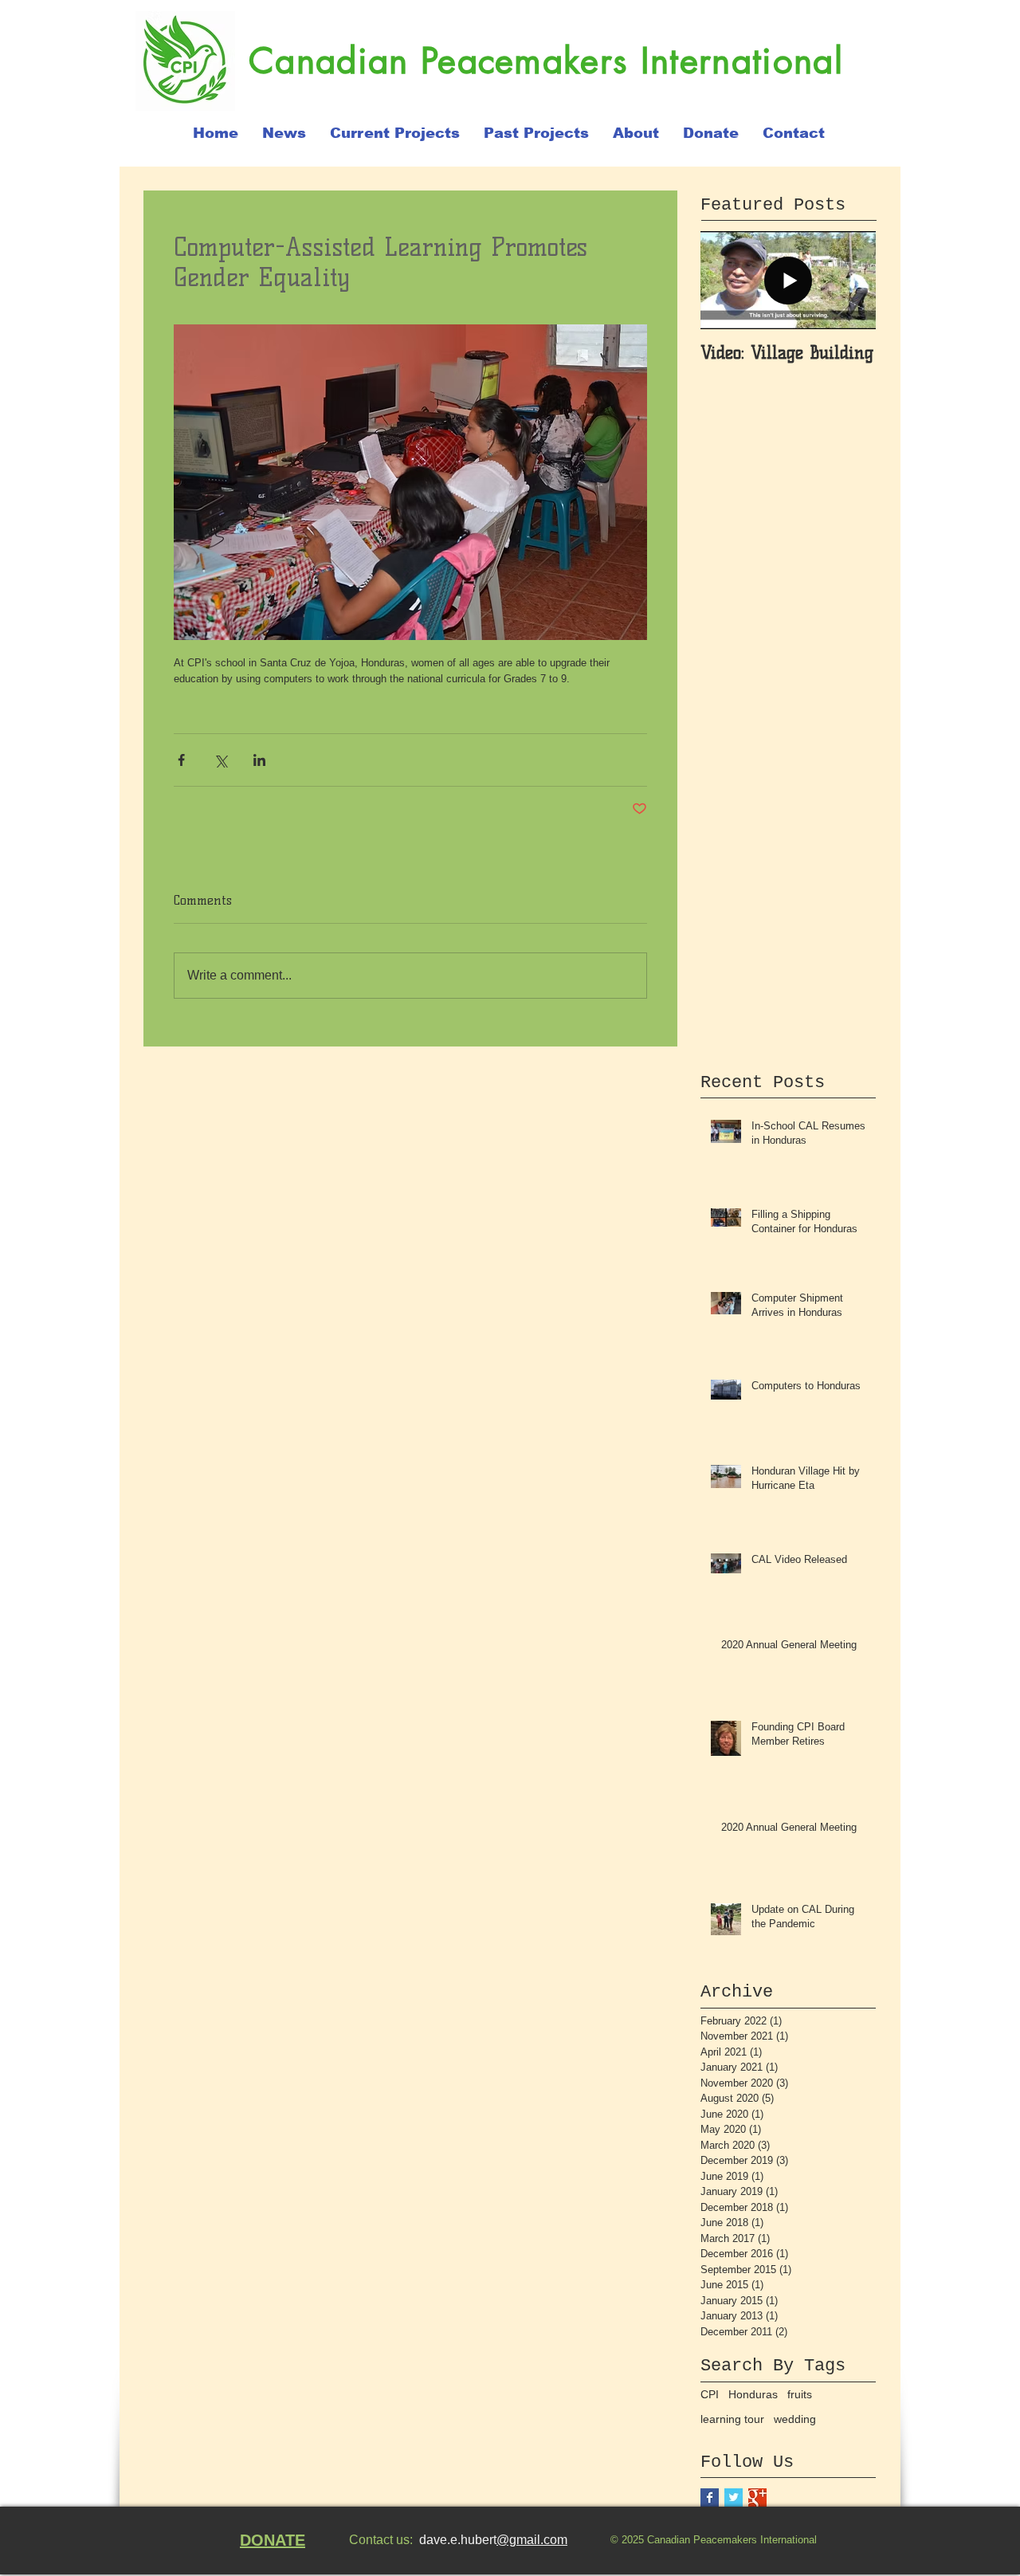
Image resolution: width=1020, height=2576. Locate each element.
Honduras (753, 2394)
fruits (800, 2394)
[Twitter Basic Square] (734, 2497)
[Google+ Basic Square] (757, 2497)
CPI (710, 2394)
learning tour (732, 2419)
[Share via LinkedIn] (259, 760)
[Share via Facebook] (181, 760)
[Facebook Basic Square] (710, 2497)
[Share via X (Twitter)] (220, 760)
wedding (795, 2419)
